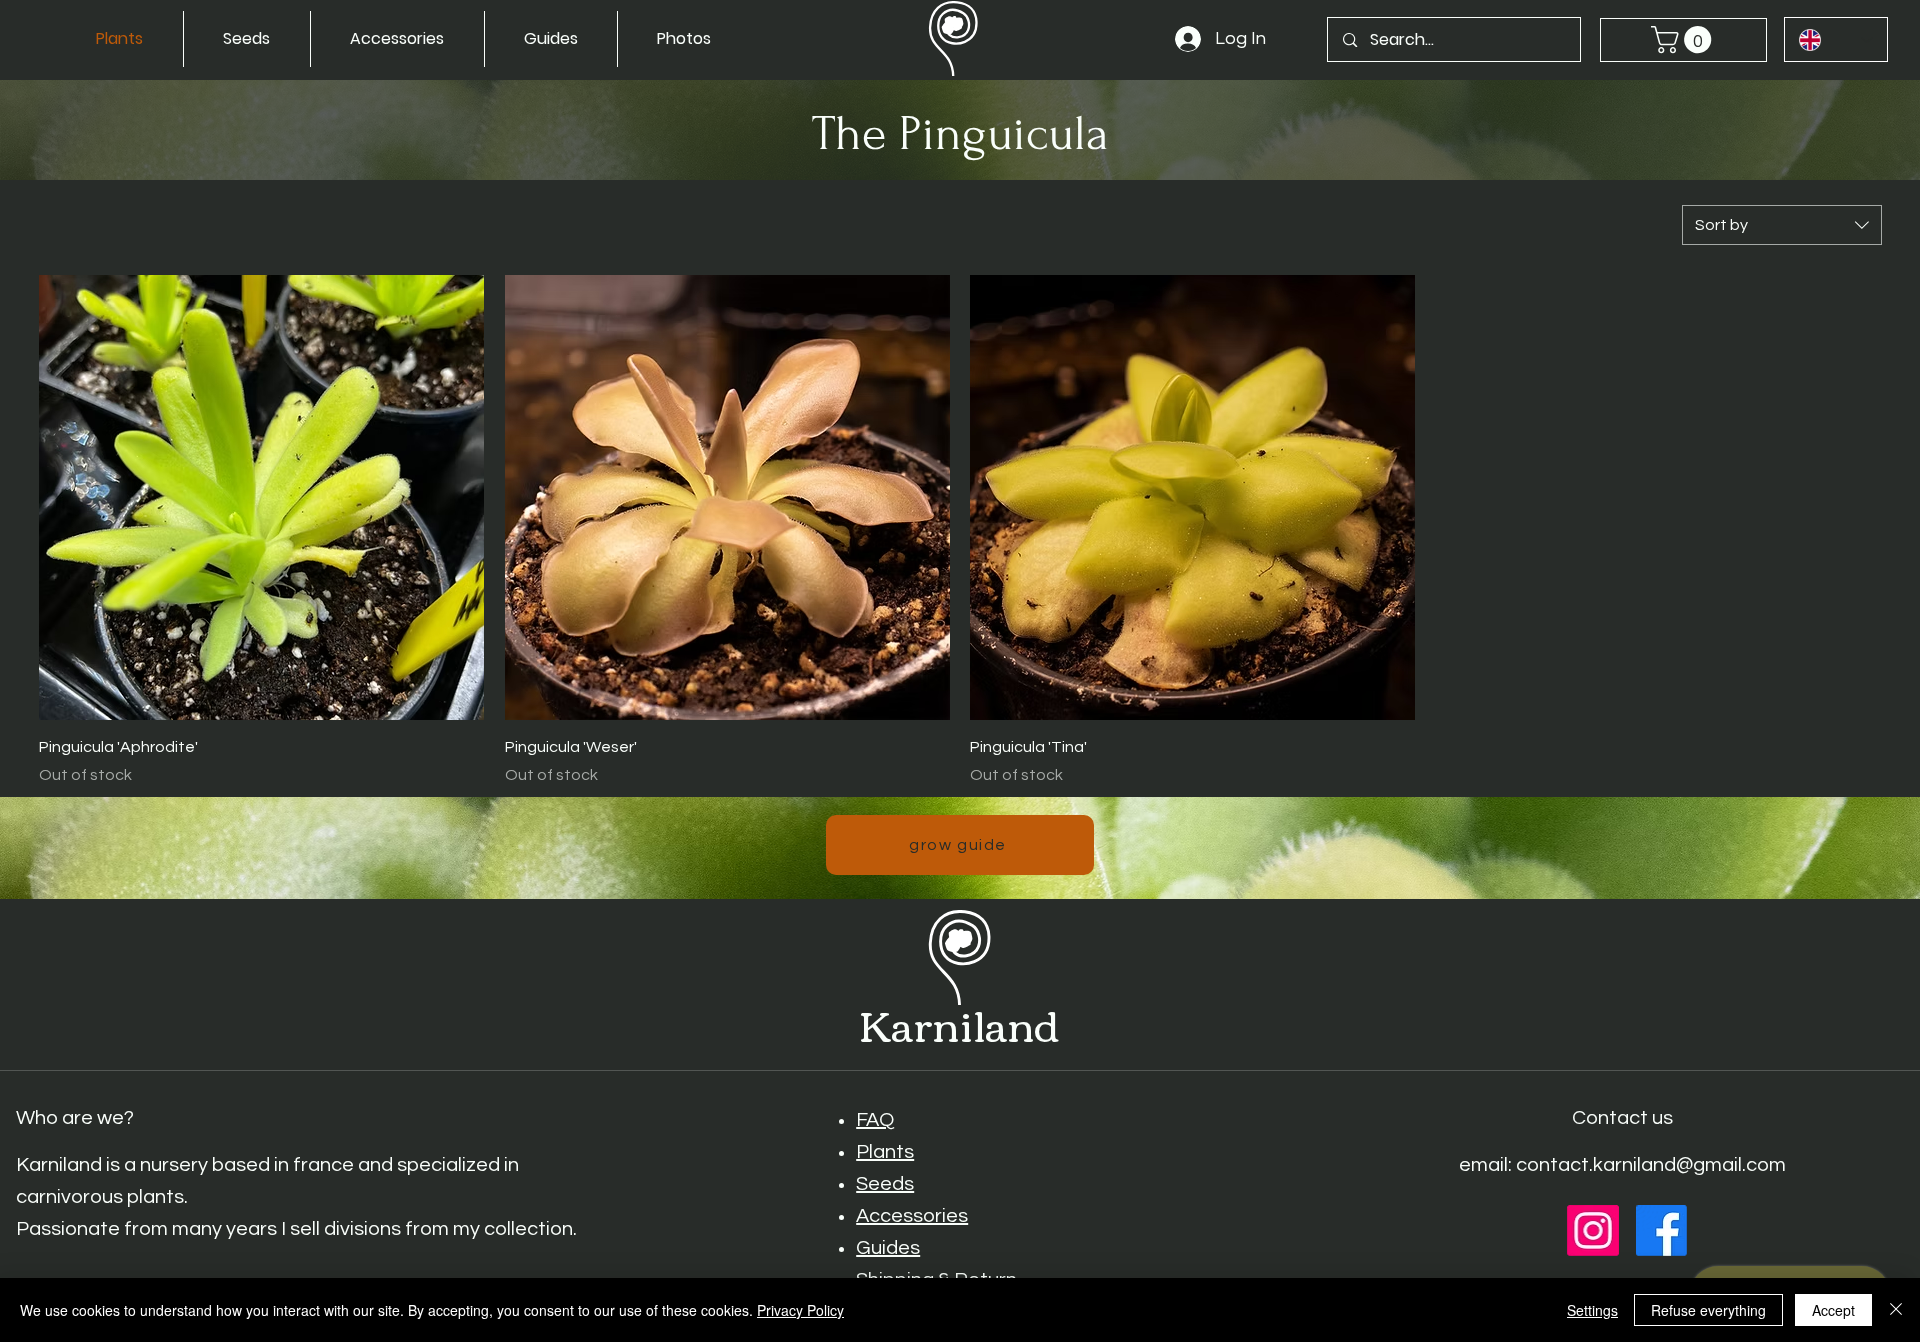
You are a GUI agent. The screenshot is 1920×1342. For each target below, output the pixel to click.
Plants (885, 1152)
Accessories (912, 1216)
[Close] (1896, 1310)
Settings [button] (1592, 1310)
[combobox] (1782, 225)
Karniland (959, 1023)
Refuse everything (1708, 1310)
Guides (888, 1248)
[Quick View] (261, 497)
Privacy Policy (800, 1310)
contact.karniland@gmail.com (1651, 1165)
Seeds (885, 1184)
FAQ (875, 1120)
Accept (1833, 1310)
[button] (1684, 39)
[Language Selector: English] (1836, 39)
